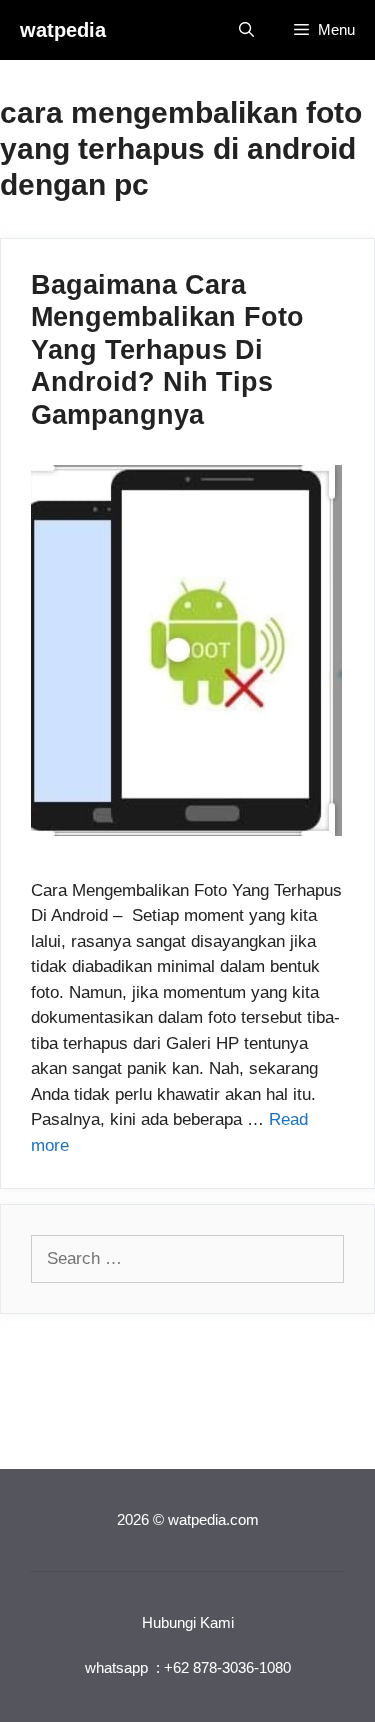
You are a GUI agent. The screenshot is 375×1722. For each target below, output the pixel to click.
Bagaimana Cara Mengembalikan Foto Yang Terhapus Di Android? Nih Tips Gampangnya (167, 350)
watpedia (63, 30)
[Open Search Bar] (246, 30)
